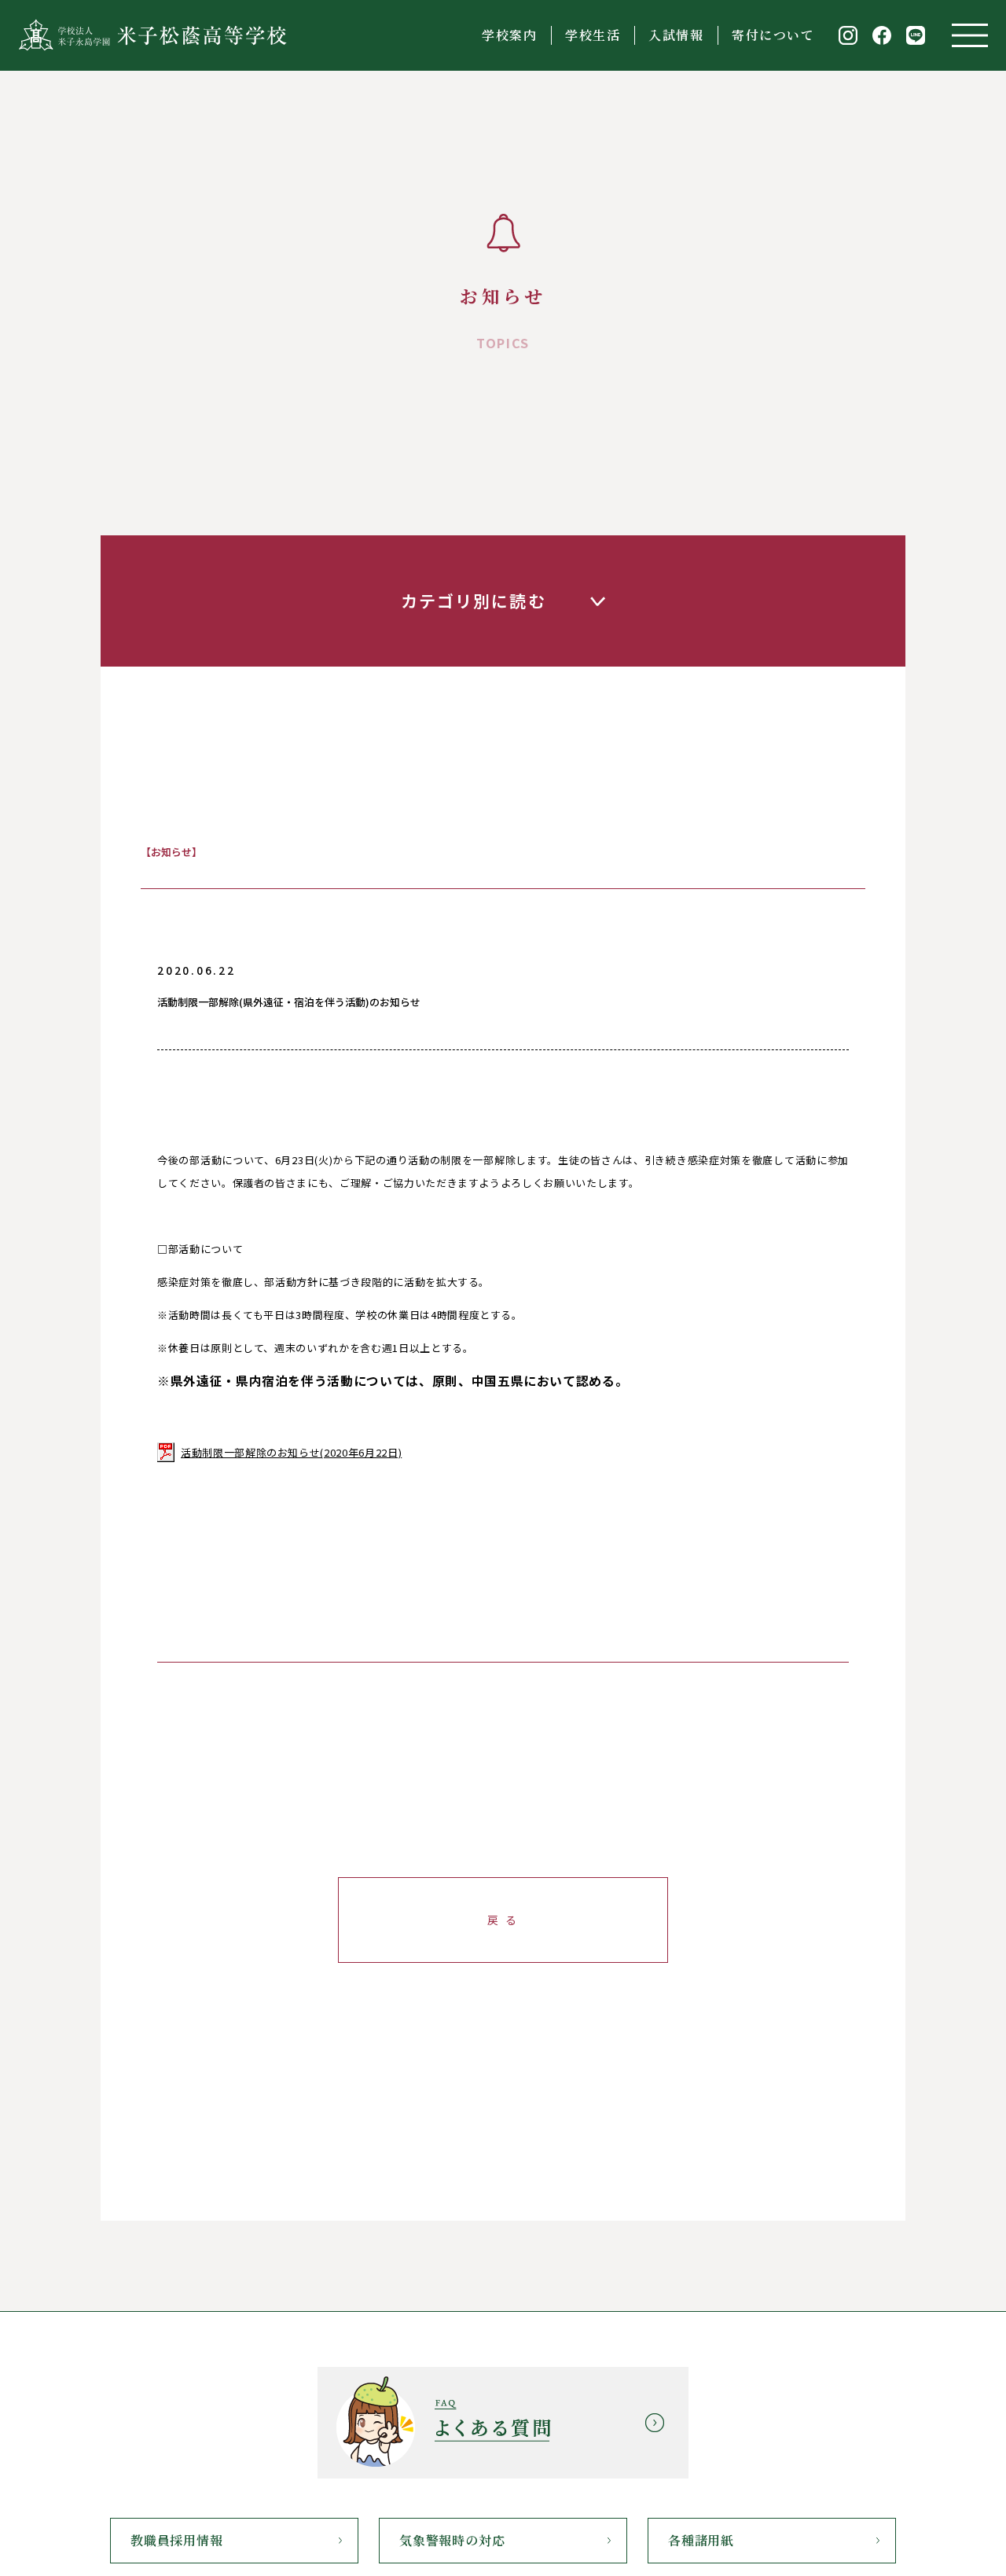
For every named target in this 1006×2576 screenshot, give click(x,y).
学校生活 (593, 35)
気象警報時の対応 (452, 2540)
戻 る (503, 1920)
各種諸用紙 (701, 2540)
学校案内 (509, 35)
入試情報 (676, 35)
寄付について (773, 35)
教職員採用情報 (177, 2540)
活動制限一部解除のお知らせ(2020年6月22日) (291, 1452)
